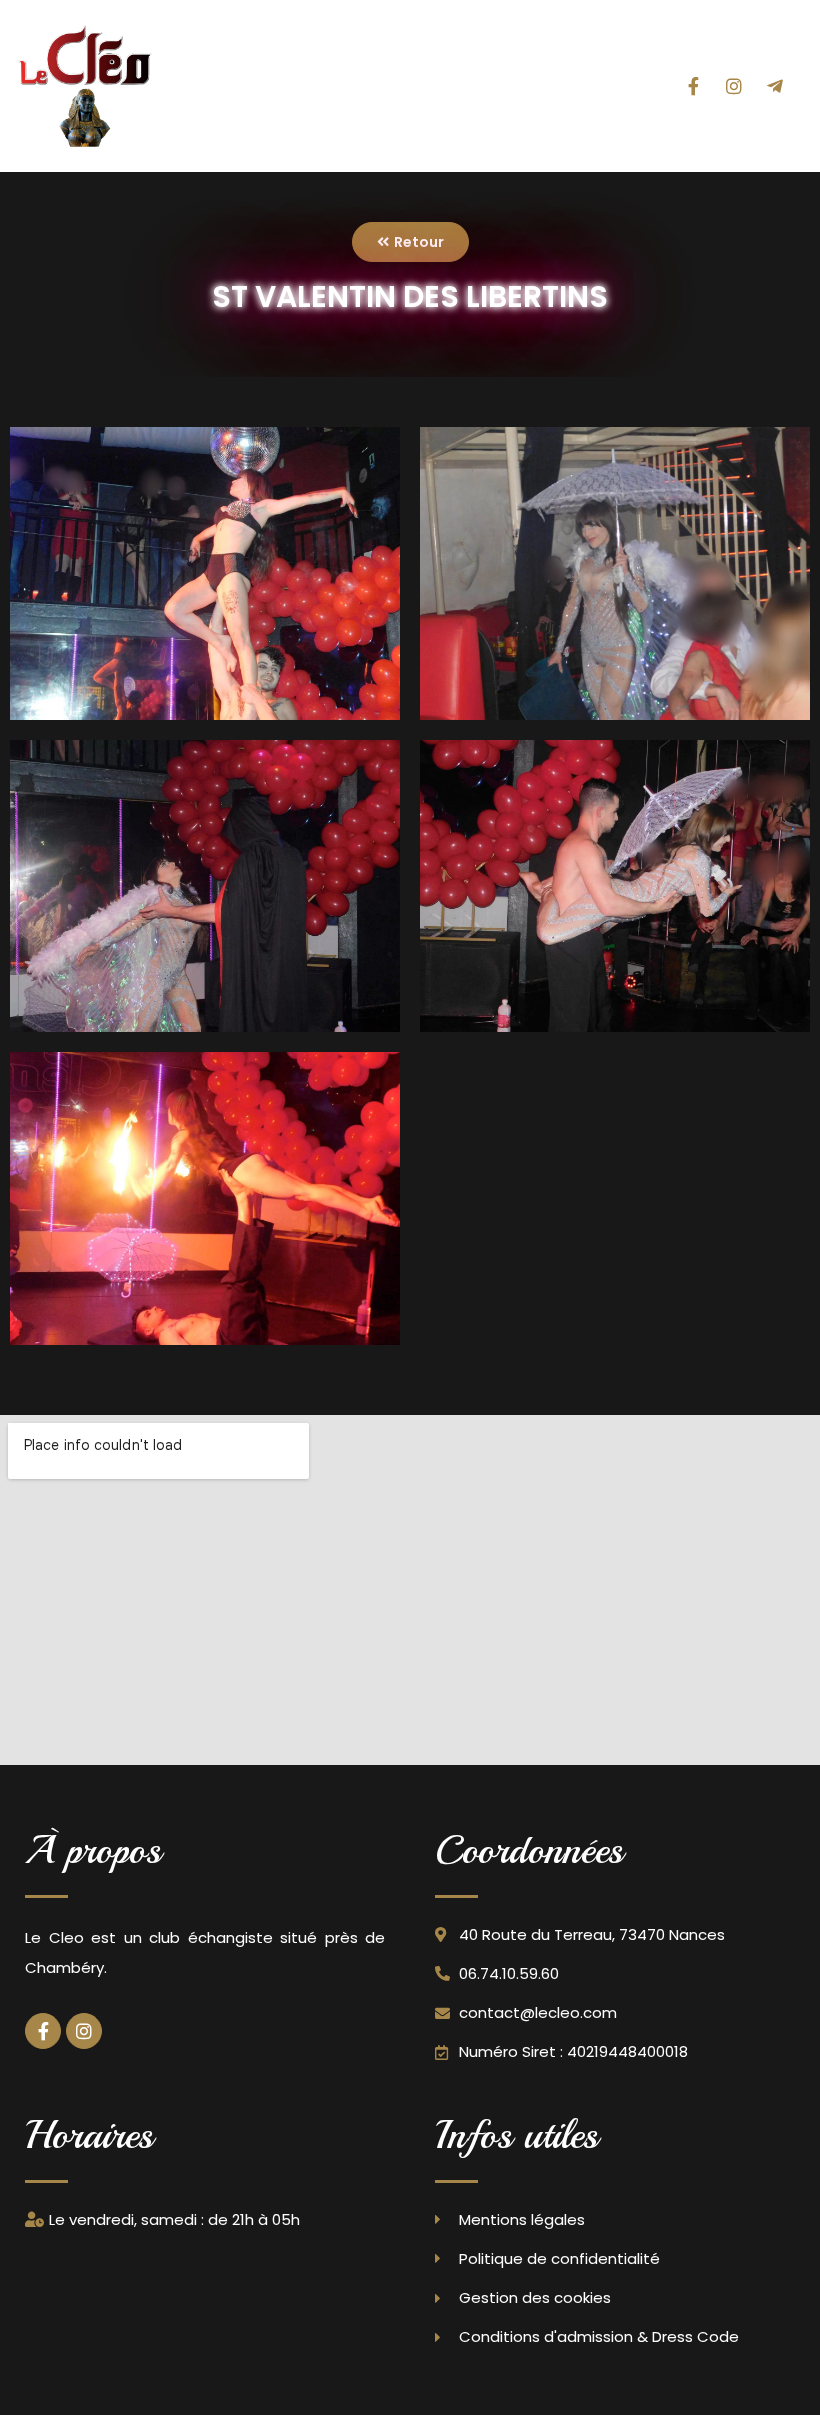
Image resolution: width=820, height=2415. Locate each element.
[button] (608, 86)
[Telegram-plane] (775, 86)
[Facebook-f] (693, 86)
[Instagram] (734, 86)
